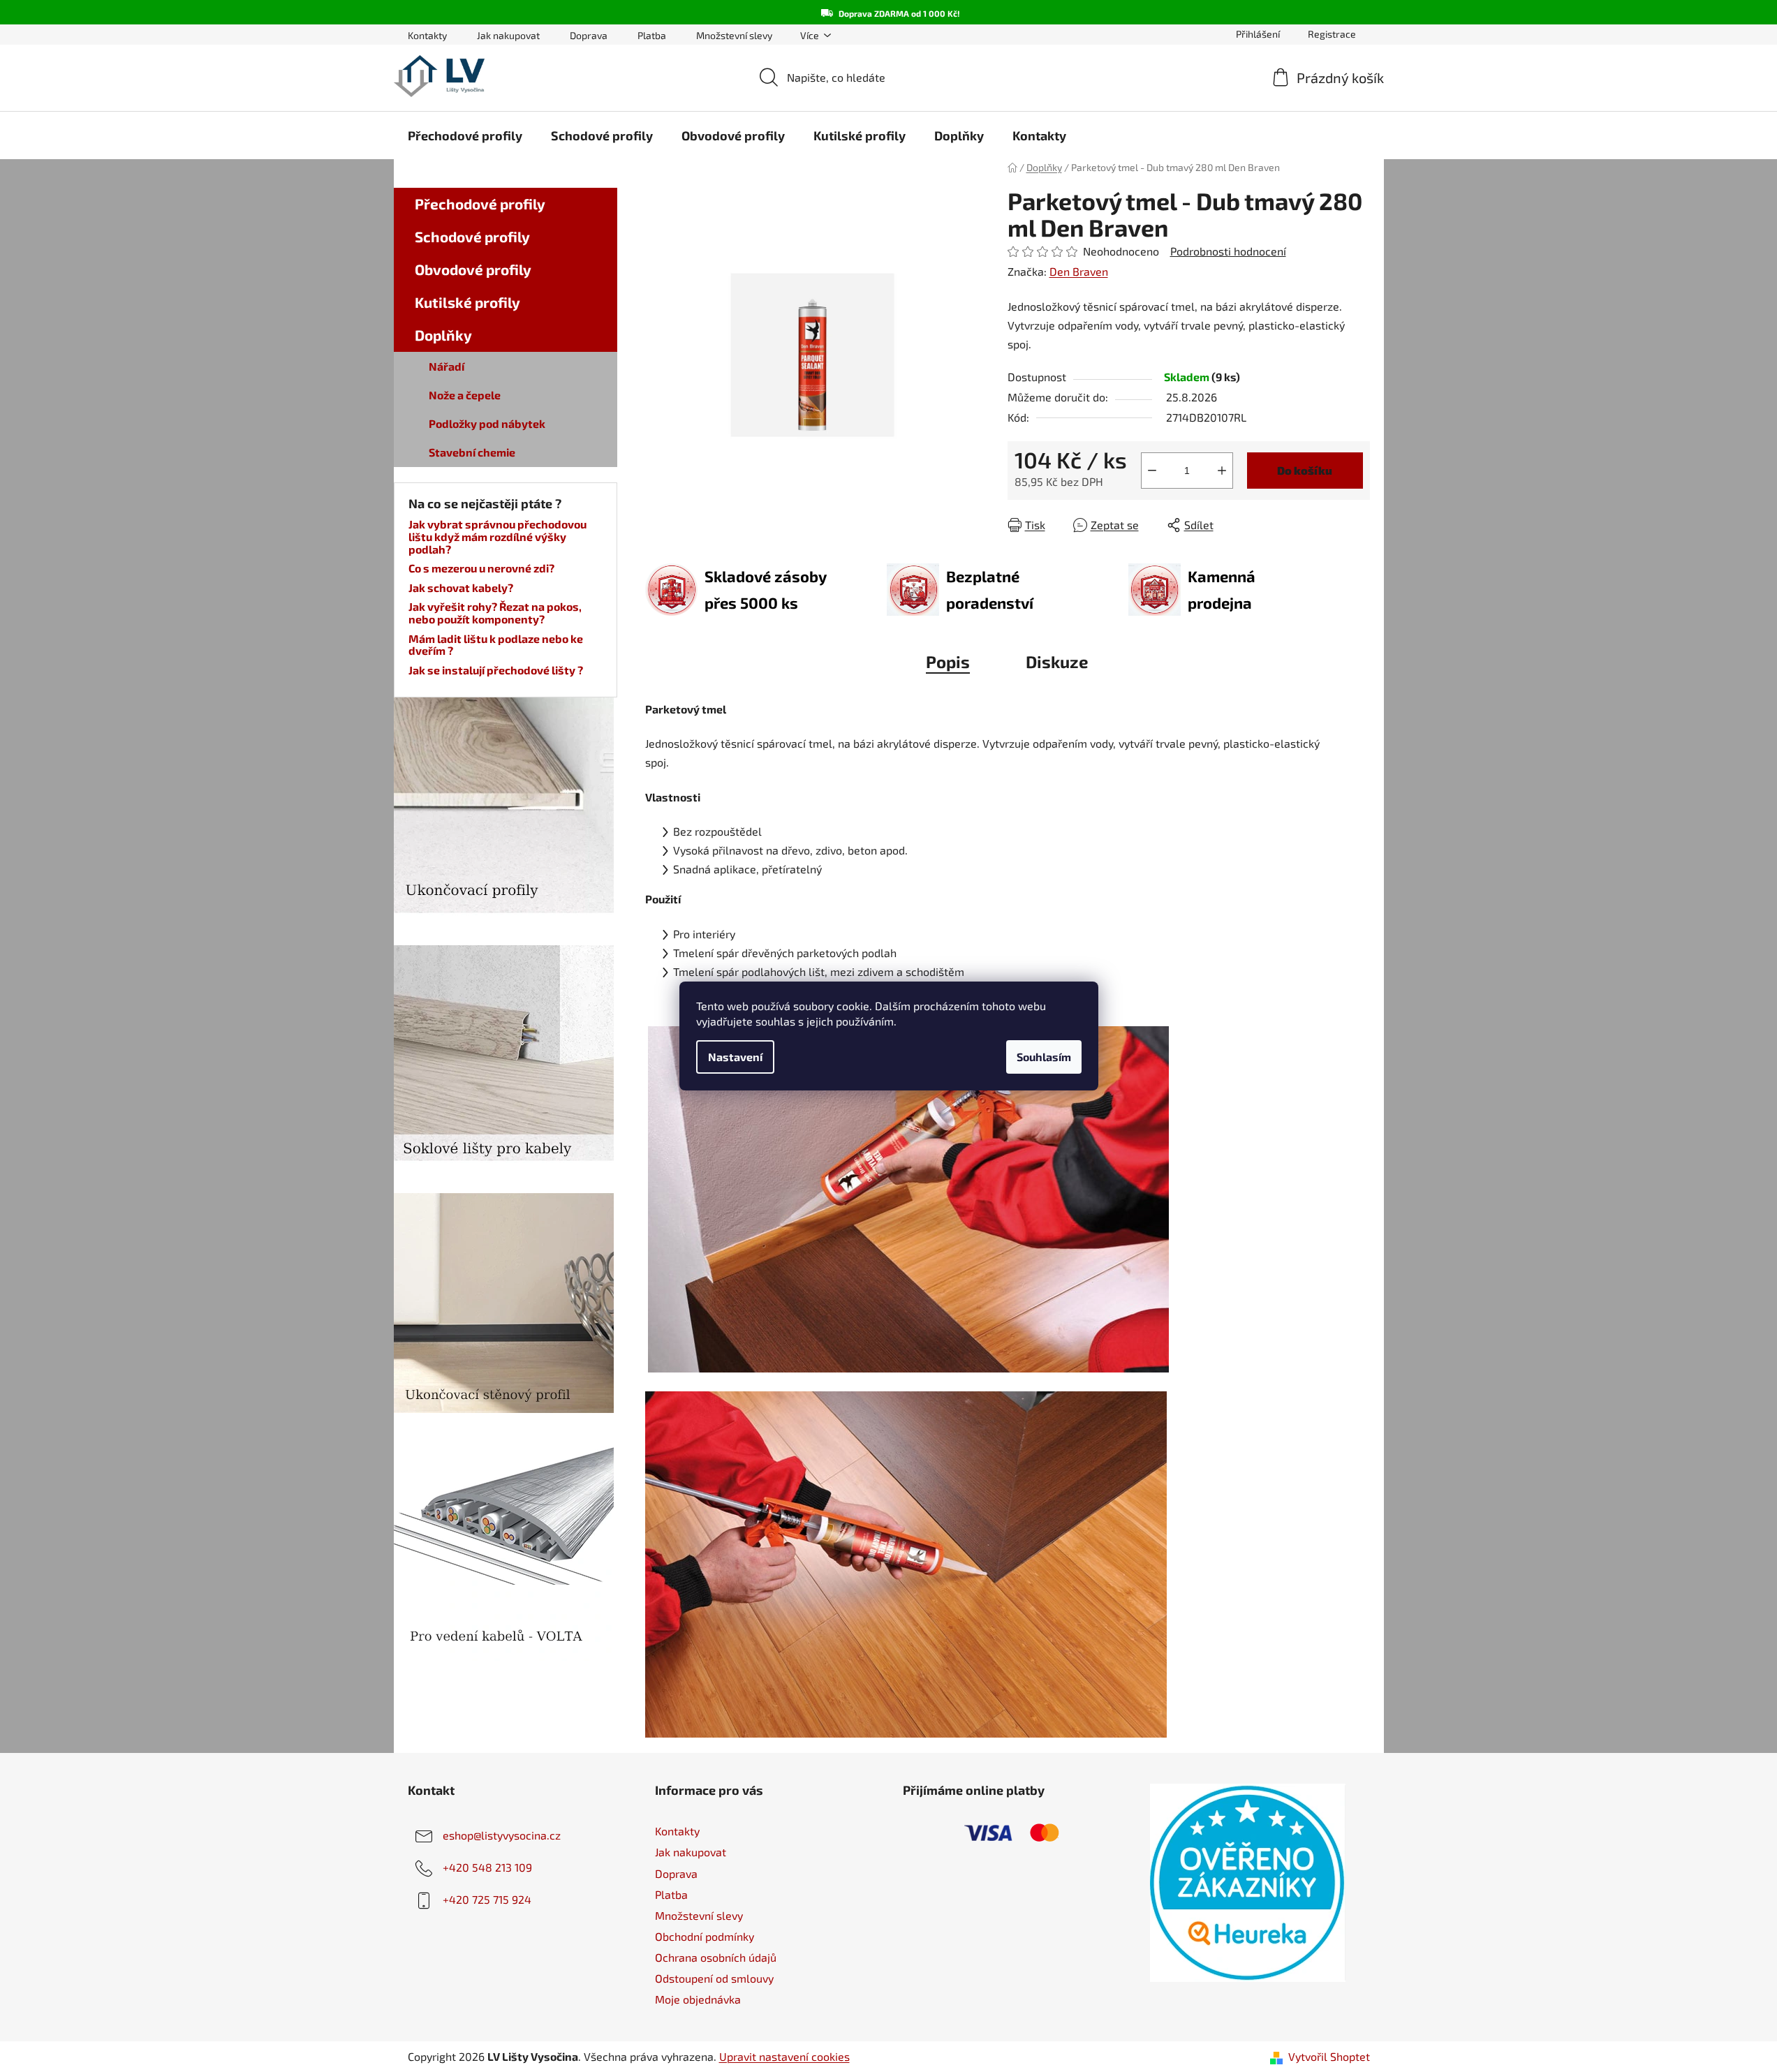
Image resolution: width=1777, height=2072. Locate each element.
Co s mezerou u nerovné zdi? (481, 568)
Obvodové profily (473, 269)
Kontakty (427, 35)
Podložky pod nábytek (487, 423)
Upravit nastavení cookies (784, 2056)
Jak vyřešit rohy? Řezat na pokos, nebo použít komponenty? (495, 613)
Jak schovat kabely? (461, 588)
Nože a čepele (465, 395)
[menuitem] (465, 135)
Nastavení (735, 1057)
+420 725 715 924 (487, 1899)
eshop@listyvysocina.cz (502, 1835)
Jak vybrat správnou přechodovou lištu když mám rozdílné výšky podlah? (497, 536)
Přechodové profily (480, 203)
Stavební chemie (472, 452)
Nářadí (447, 366)
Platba (652, 35)
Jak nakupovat (508, 35)
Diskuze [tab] (1057, 661)
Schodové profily (472, 236)
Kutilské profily (467, 302)
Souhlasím (1044, 1057)
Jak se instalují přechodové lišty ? (496, 670)
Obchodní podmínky (705, 1936)
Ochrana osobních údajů (716, 1957)
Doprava (589, 35)
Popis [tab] (948, 661)
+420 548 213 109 (487, 1867)
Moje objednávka (698, 1999)
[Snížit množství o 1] (1152, 471)
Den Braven (1079, 271)
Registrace (1332, 34)
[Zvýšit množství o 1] (1222, 471)
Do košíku (1305, 470)
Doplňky (443, 335)
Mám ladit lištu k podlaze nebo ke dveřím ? (496, 645)
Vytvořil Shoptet (1329, 2056)
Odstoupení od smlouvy (714, 1978)
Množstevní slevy (734, 35)
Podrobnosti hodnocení (1228, 251)
